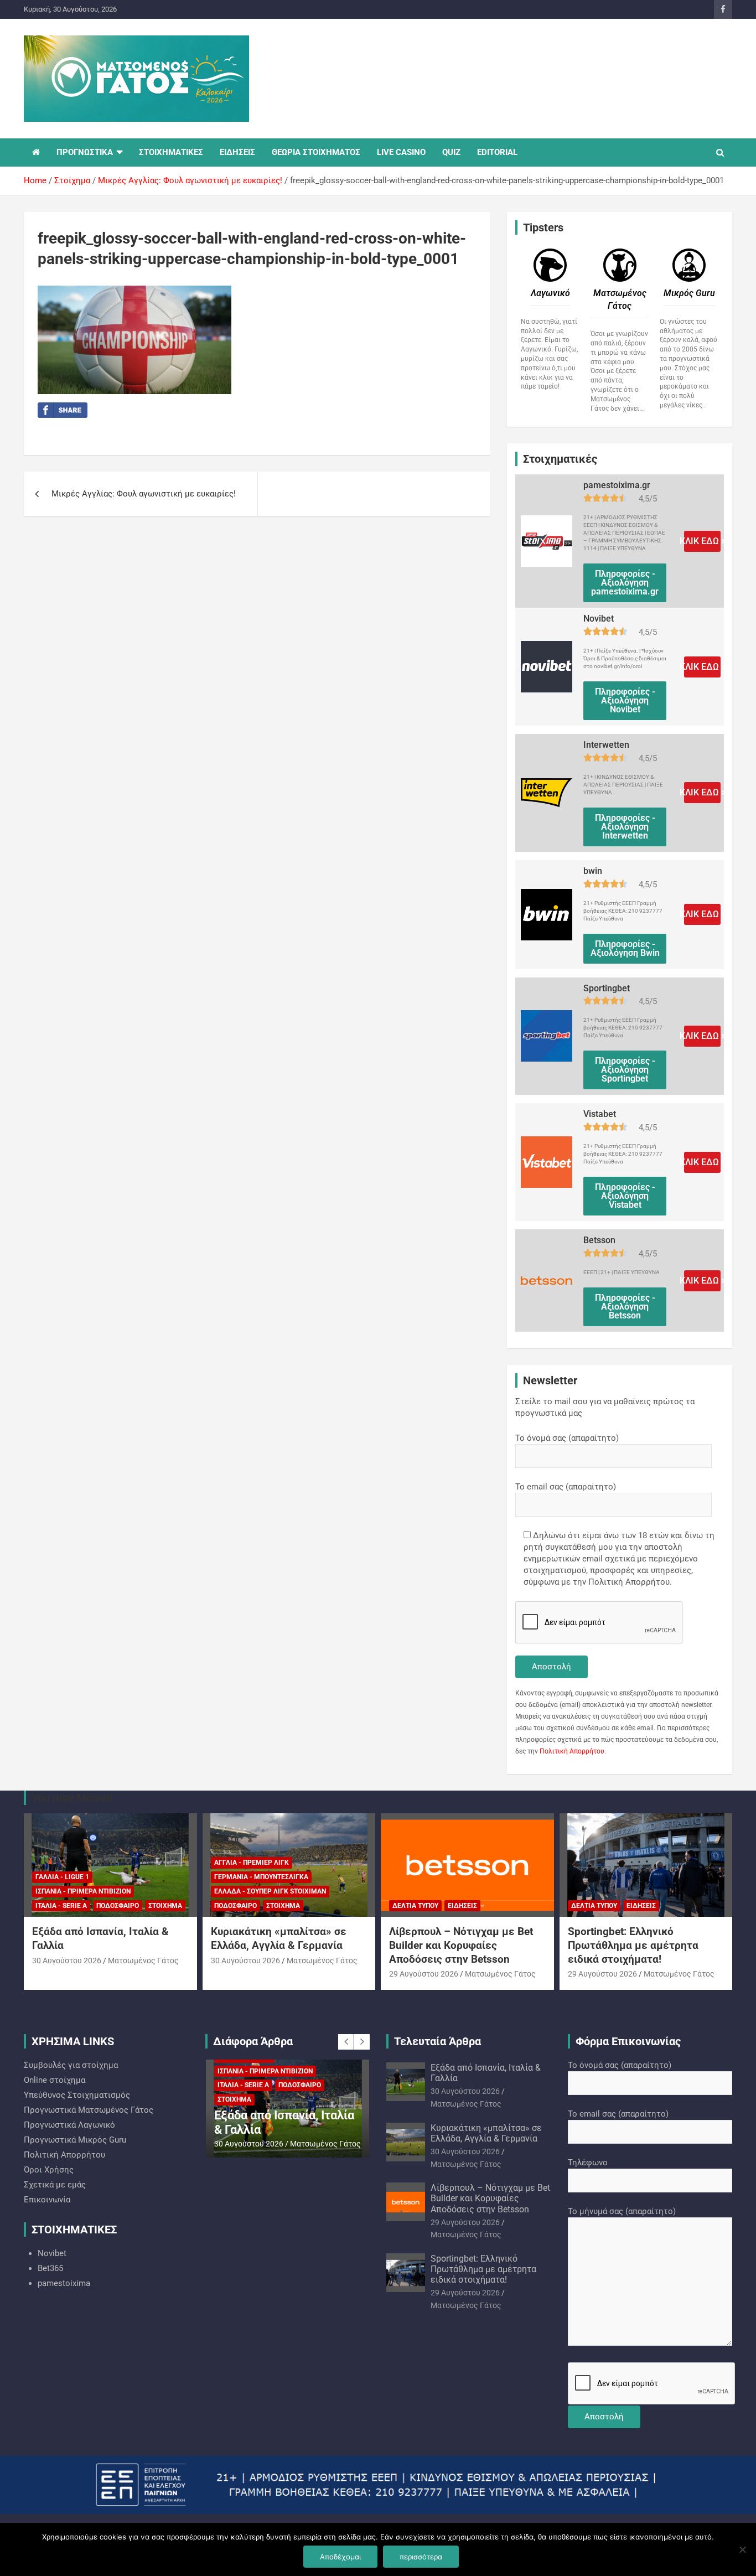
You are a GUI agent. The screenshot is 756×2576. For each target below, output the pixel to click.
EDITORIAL (497, 152)
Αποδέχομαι (340, 2557)
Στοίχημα (165, 1906)
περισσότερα (421, 2557)
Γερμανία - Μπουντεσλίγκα (261, 1877)
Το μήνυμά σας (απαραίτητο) (622, 2211)
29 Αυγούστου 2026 (424, 1974)
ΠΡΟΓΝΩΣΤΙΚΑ (85, 152)
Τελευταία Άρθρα (437, 2041)
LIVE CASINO (401, 152)
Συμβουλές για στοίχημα (71, 2065)
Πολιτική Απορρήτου (572, 1751)
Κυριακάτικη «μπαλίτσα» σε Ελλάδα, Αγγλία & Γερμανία (279, 1938)
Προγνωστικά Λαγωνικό (69, 2125)
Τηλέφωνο (588, 2163)
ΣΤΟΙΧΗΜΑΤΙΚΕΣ (171, 152)
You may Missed (72, 1798)
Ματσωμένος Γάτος (143, 1961)
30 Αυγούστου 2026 (67, 1961)
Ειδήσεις (462, 1906)
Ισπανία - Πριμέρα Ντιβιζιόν (83, 1891)
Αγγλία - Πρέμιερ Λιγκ (252, 1863)
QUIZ (451, 152)
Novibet (52, 2253)
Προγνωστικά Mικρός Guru (75, 2140)
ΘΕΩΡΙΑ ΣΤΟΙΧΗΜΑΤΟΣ (316, 152)
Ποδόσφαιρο (118, 1906)
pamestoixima (64, 2283)
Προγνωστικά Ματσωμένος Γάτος (89, 2110)
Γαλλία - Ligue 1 (62, 1877)
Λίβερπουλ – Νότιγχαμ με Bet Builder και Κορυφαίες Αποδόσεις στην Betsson (461, 1945)
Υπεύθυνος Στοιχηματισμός (77, 2095)
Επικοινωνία (47, 2200)
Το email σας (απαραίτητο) (566, 1487)
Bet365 (50, 2268)
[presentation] (346, 2042)
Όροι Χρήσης (49, 2170)
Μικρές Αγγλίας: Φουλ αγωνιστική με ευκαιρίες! (144, 494)
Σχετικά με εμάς (55, 2185)
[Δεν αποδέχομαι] (742, 2549)
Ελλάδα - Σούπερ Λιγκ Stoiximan (270, 1891)
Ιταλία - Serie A (61, 1906)
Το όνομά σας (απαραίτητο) (567, 1438)
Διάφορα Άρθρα (253, 2041)
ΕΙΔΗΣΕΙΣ (237, 152)
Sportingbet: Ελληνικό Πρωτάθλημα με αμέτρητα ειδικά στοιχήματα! (633, 1945)
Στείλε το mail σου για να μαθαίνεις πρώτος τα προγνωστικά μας (605, 1407)
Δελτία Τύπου (415, 1906)
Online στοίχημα (55, 2080)
